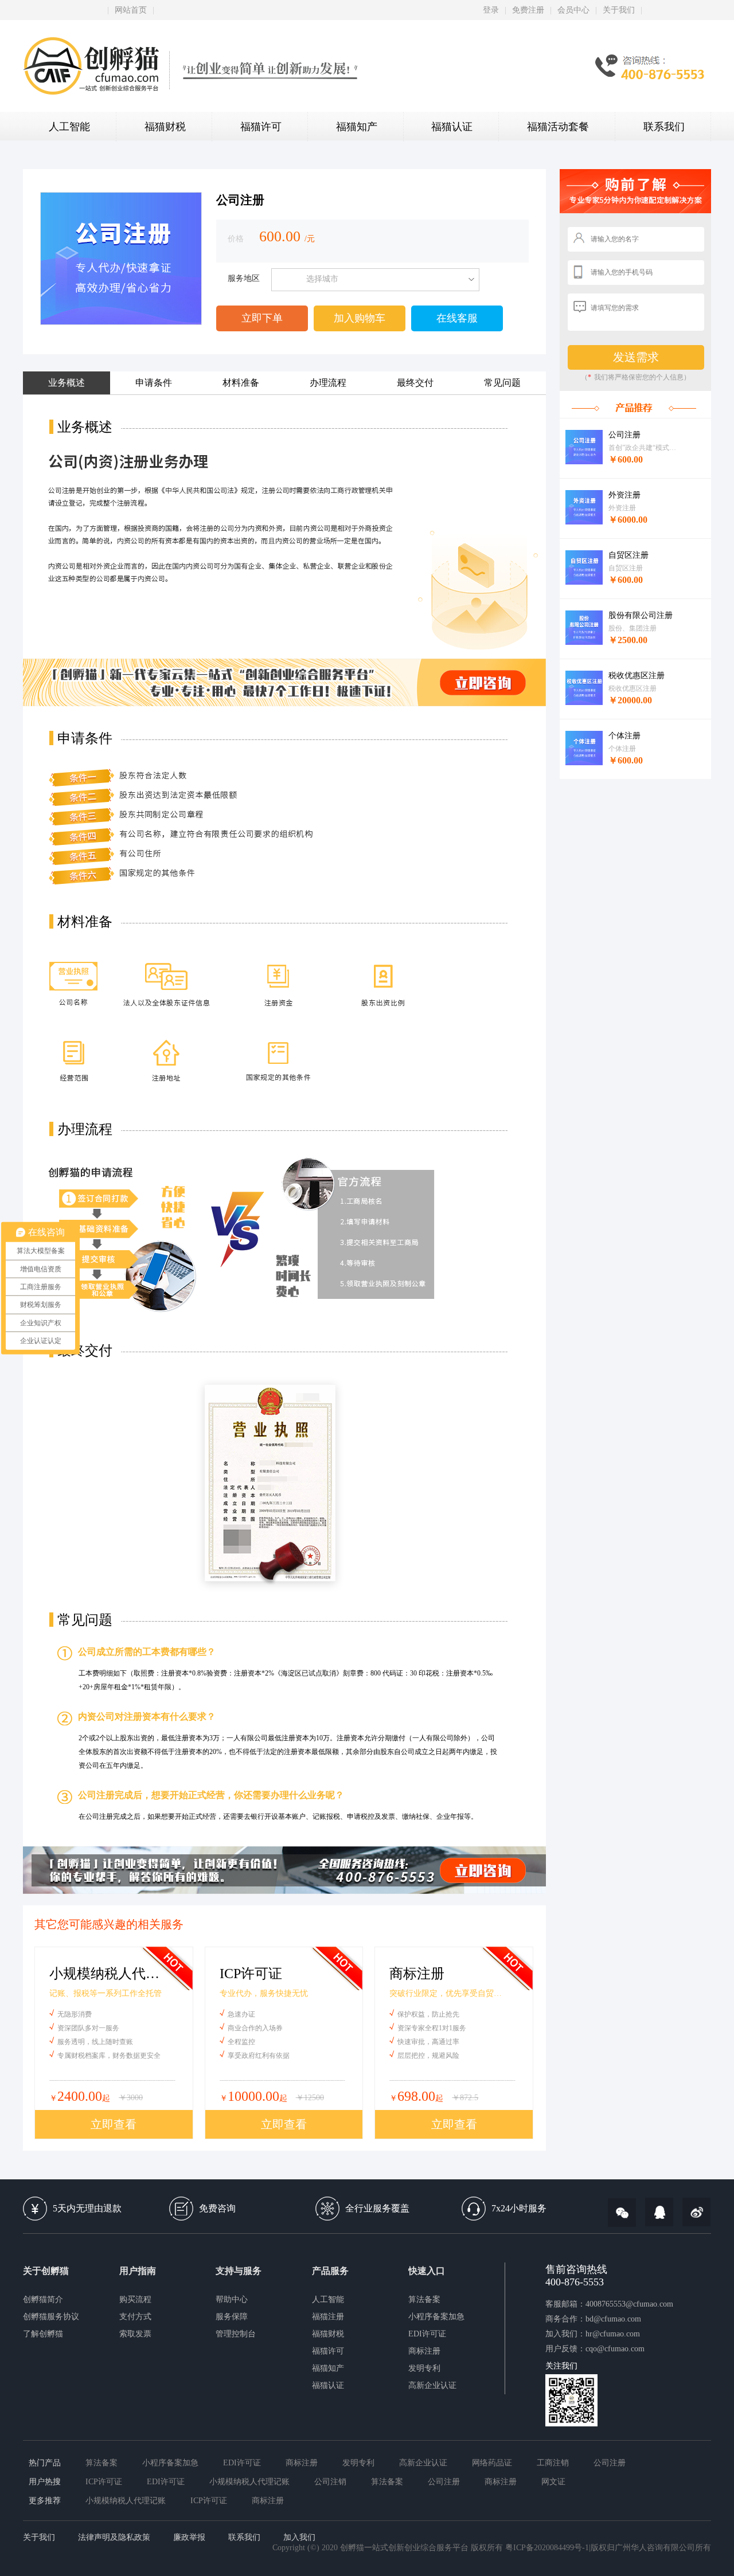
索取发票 (135, 2334)
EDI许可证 (427, 2334)
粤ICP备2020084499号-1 (547, 2548)
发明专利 (424, 2368)
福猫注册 (328, 2317)
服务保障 (232, 2317)
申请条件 (154, 383)
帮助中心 (232, 2299)
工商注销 (553, 2463)
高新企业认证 (432, 2385)
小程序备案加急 (436, 2317)
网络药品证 (492, 2463)
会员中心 (573, 10)
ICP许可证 (104, 2482)
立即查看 (114, 2124)
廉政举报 (189, 2537)
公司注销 (330, 2482)
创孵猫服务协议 (51, 2317)
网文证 (553, 2482)
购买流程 (135, 2299)
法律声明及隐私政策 (114, 2537)
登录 (491, 10)
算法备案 (424, 2299)
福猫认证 (452, 127)
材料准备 (241, 383)
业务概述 (67, 383)
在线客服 (457, 318)
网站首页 (131, 10)
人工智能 (69, 127)
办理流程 (328, 383)
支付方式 (135, 2317)
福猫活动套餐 (558, 127)
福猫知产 (357, 127)
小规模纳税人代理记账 (249, 2482)
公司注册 (610, 2463)
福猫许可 (261, 127)
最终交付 (415, 383)
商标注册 (424, 2351)
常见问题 (502, 383)
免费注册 (528, 10)
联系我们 (664, 127)
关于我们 (619, 10)
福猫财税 (165, 127)
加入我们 (299, 2537)
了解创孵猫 (43, 2334)
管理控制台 (236, 2334)
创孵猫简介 (43, 2299)
